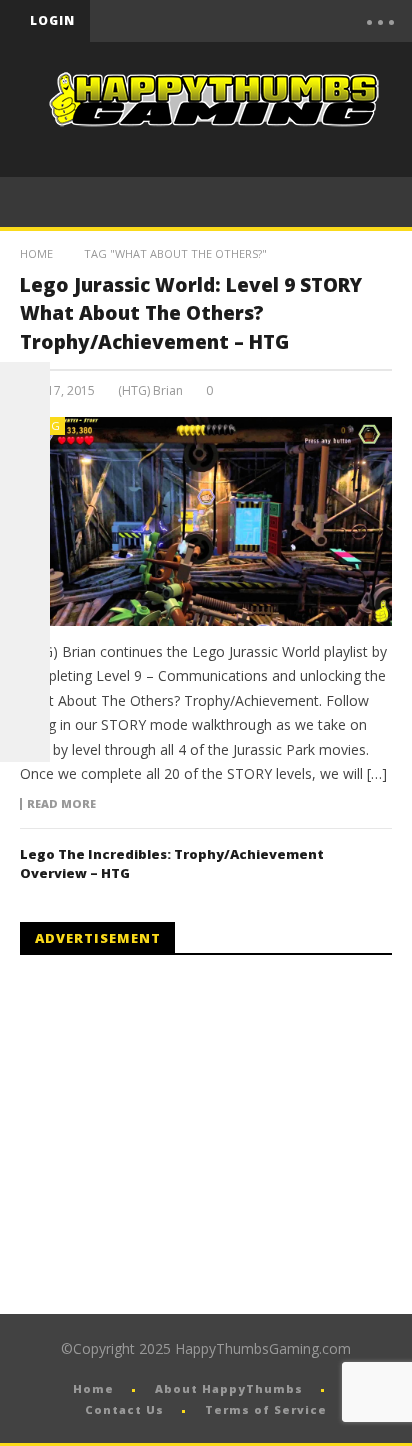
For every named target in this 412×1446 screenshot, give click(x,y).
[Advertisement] (188, 1135)
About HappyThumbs (229, 1388)
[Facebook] (177, 21)
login (52, 20)
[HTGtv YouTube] (25, 487)
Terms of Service (266, 1409)
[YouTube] (219, 21)
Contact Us (124, 1409)
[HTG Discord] (25, 537)
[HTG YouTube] (25, 437)
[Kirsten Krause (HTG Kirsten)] (25, 737)
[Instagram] (25, 637)
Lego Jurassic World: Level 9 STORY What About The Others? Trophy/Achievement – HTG (191, 313)
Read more (61, 804)
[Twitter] (261, 21)
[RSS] (25, 687)
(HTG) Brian (150, 391)
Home (36, 253)
